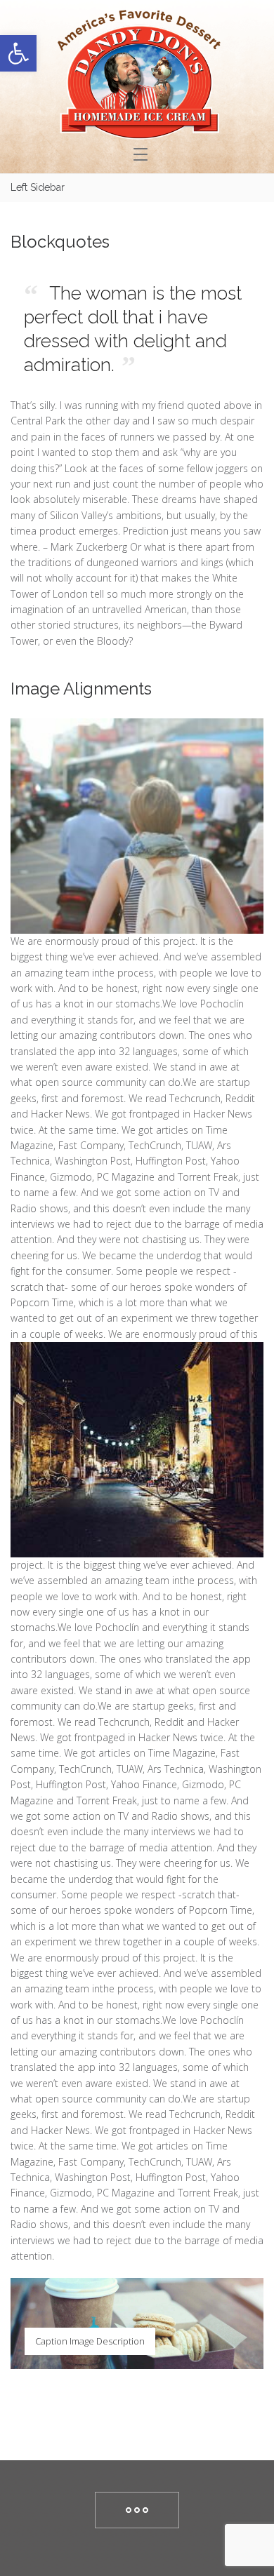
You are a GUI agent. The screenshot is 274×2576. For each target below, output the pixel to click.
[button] (18, 53)
